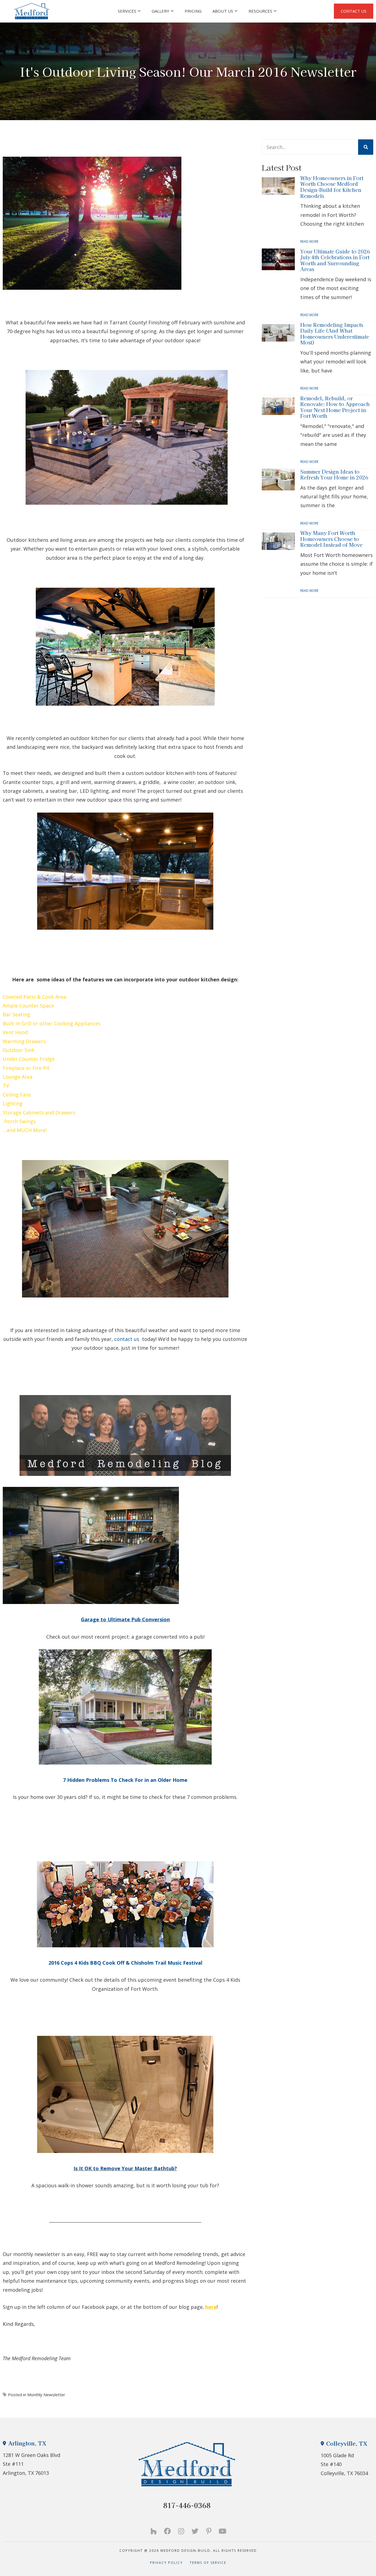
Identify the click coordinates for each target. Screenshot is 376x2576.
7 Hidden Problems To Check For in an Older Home (125, 1780)
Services (127, 11)
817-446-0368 (187, 2505)
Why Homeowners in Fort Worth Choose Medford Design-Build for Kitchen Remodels (332, 187)
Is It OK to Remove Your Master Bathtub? (125, 2168)
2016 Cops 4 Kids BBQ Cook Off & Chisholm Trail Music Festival (125, 1963)
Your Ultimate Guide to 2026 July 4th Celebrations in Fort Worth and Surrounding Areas (335, 260)
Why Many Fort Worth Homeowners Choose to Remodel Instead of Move (331, 539)
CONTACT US (354, 11)
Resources (260, 11)
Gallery (160, 11)
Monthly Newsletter (46, 2395)
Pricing (193, 11)
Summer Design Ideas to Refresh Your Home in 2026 (334, 474)
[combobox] (310, 147)
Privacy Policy (170, 2563)
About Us (223, 11)
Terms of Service (208, 2563)
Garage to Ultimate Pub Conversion (125, 1619)
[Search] (366, 147)
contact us (127, 1339)
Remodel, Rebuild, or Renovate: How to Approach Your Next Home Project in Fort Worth (335, 407)
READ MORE (309, 241)
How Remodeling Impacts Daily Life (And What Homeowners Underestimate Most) (335, 334)
